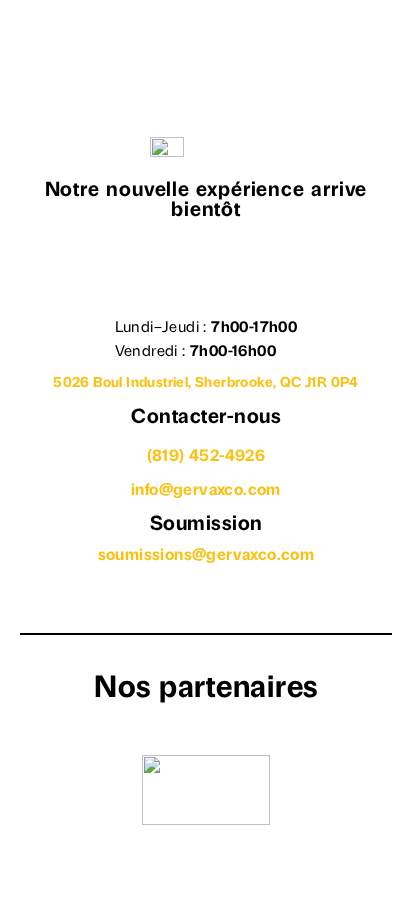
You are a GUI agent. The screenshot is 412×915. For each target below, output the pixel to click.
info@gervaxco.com (206, 491)
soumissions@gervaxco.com (206, 556)
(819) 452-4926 (206, 457)
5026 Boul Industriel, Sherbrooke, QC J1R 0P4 (206, 383)
